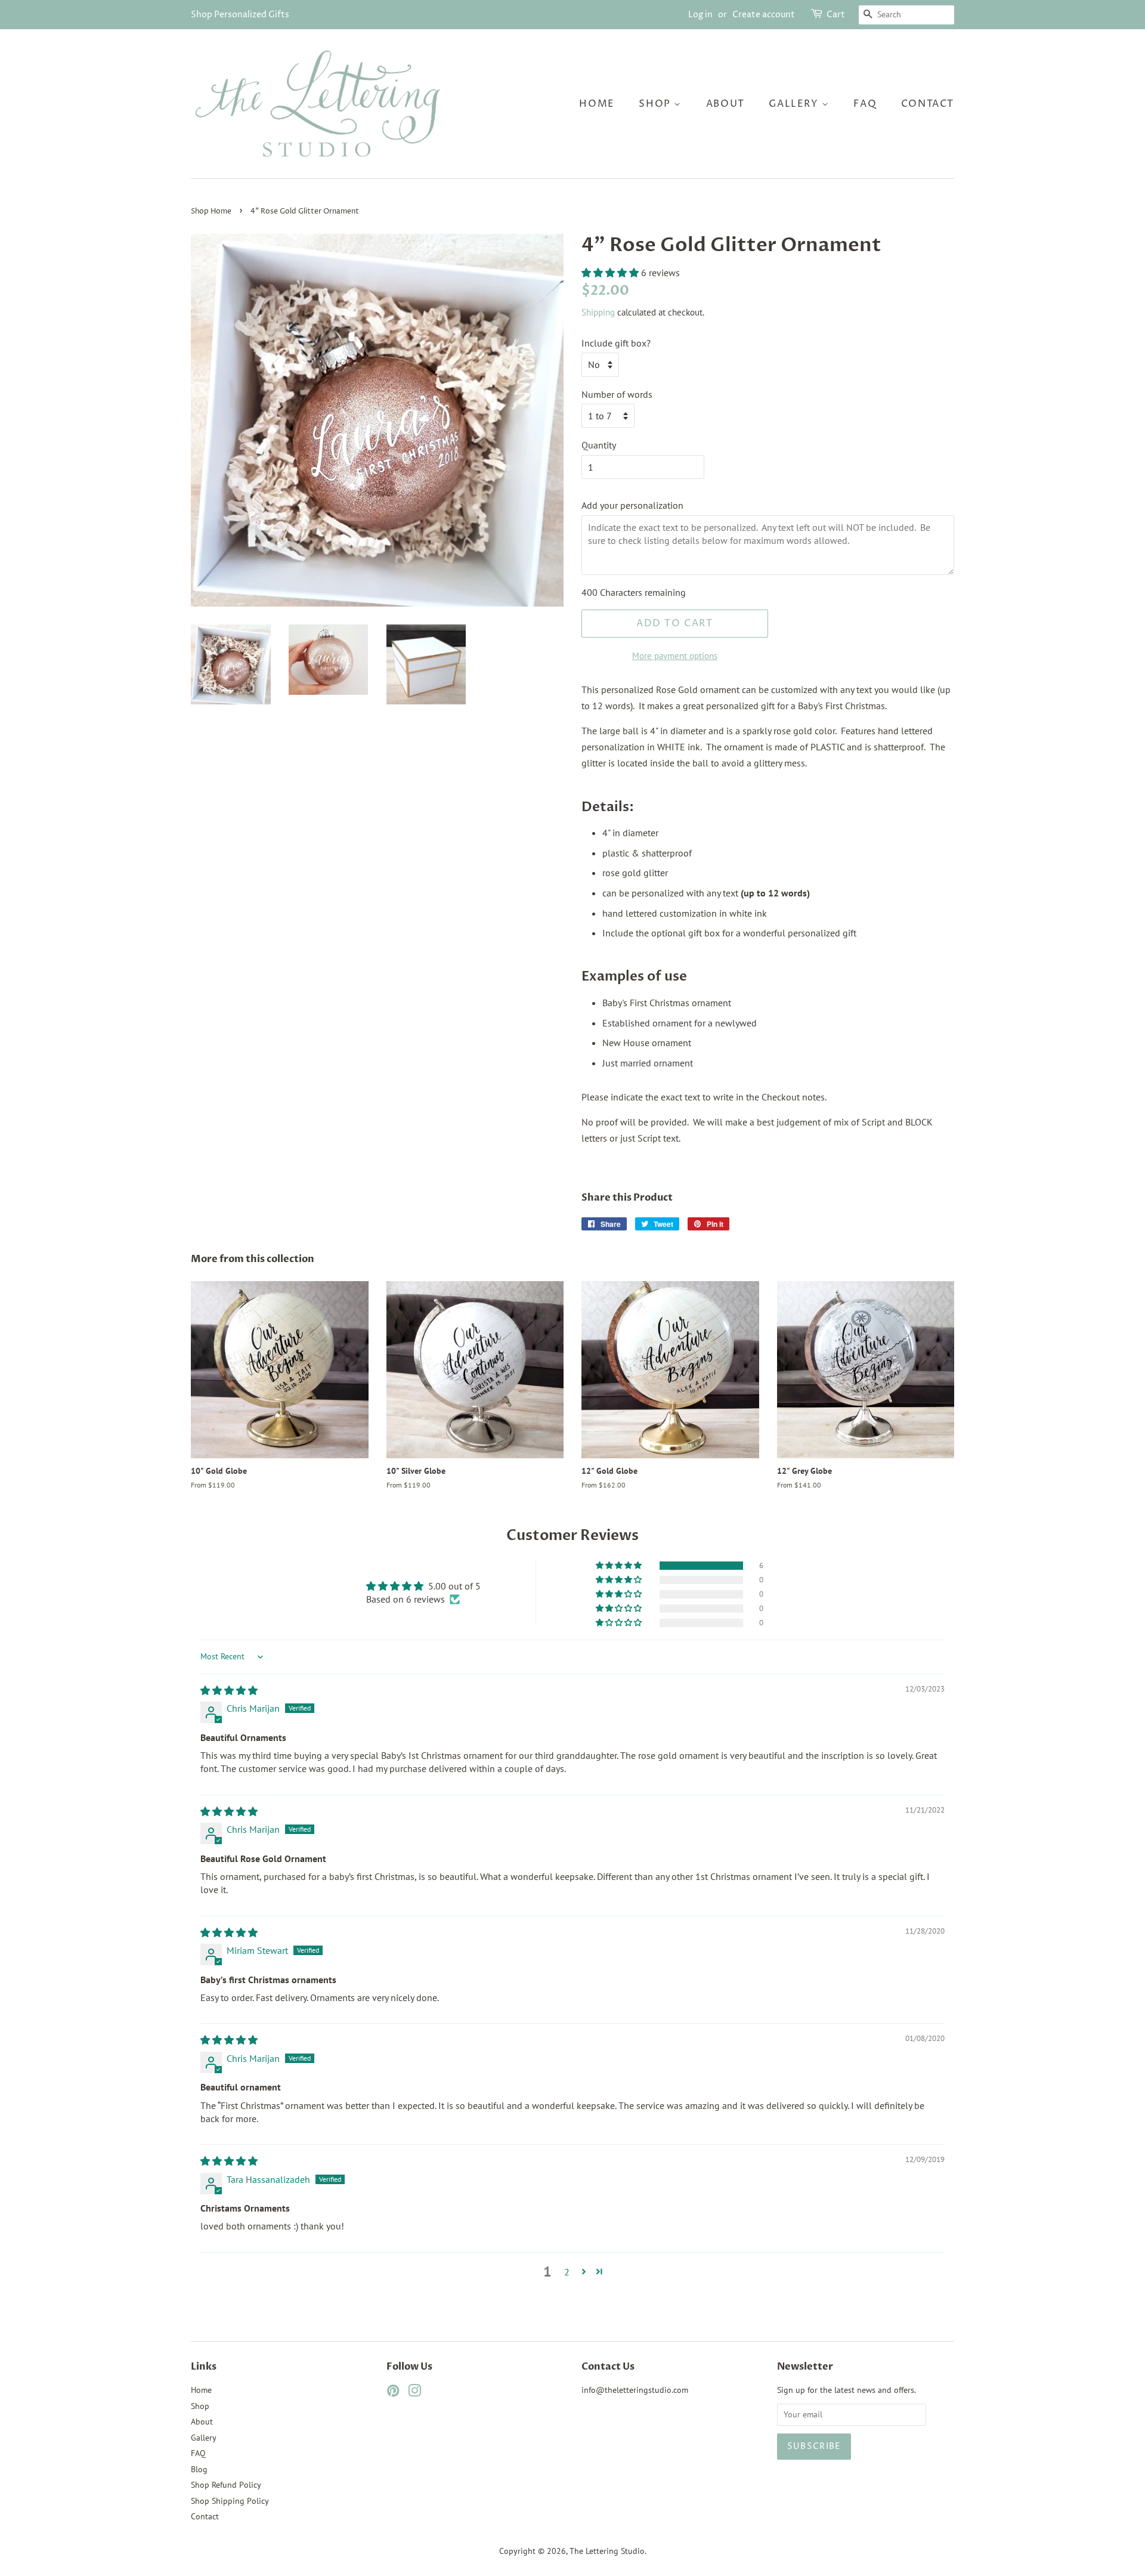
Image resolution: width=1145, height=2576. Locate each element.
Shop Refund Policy (226, 2485)
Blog (199, 2469)
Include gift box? (616, 343)
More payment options (675, 656)
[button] (611, 273)
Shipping (598, 312)
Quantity (599, 445)
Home (597, 104)
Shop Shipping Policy (230, 2501)
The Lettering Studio (607, 2551)
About (725, 104)
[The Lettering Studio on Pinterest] (393, 2393)
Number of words (617, 394)
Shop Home (211, 211)
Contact (928, 104)
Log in (700, 15)
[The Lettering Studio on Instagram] (414, 2393)
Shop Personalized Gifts (240, 15)
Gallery (795, 104)
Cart (836, 15)
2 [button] (567, 2272)
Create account (764, 15)
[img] (229, 1690)
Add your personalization (632, 505)
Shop (656, 104)
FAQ (865, 104)
